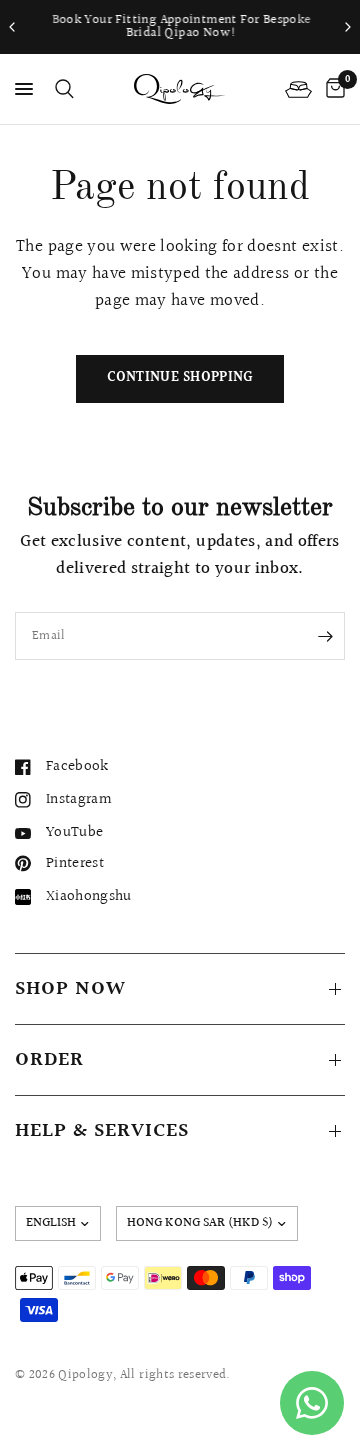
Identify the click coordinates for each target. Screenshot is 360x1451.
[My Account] (298, 89)
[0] (332, 89)
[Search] (61, 89)
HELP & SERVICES (102, 1131)
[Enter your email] (325, 636)
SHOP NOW (70, 989)
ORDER (49, 1060)
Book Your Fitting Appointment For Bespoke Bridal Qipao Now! (180, 26)
